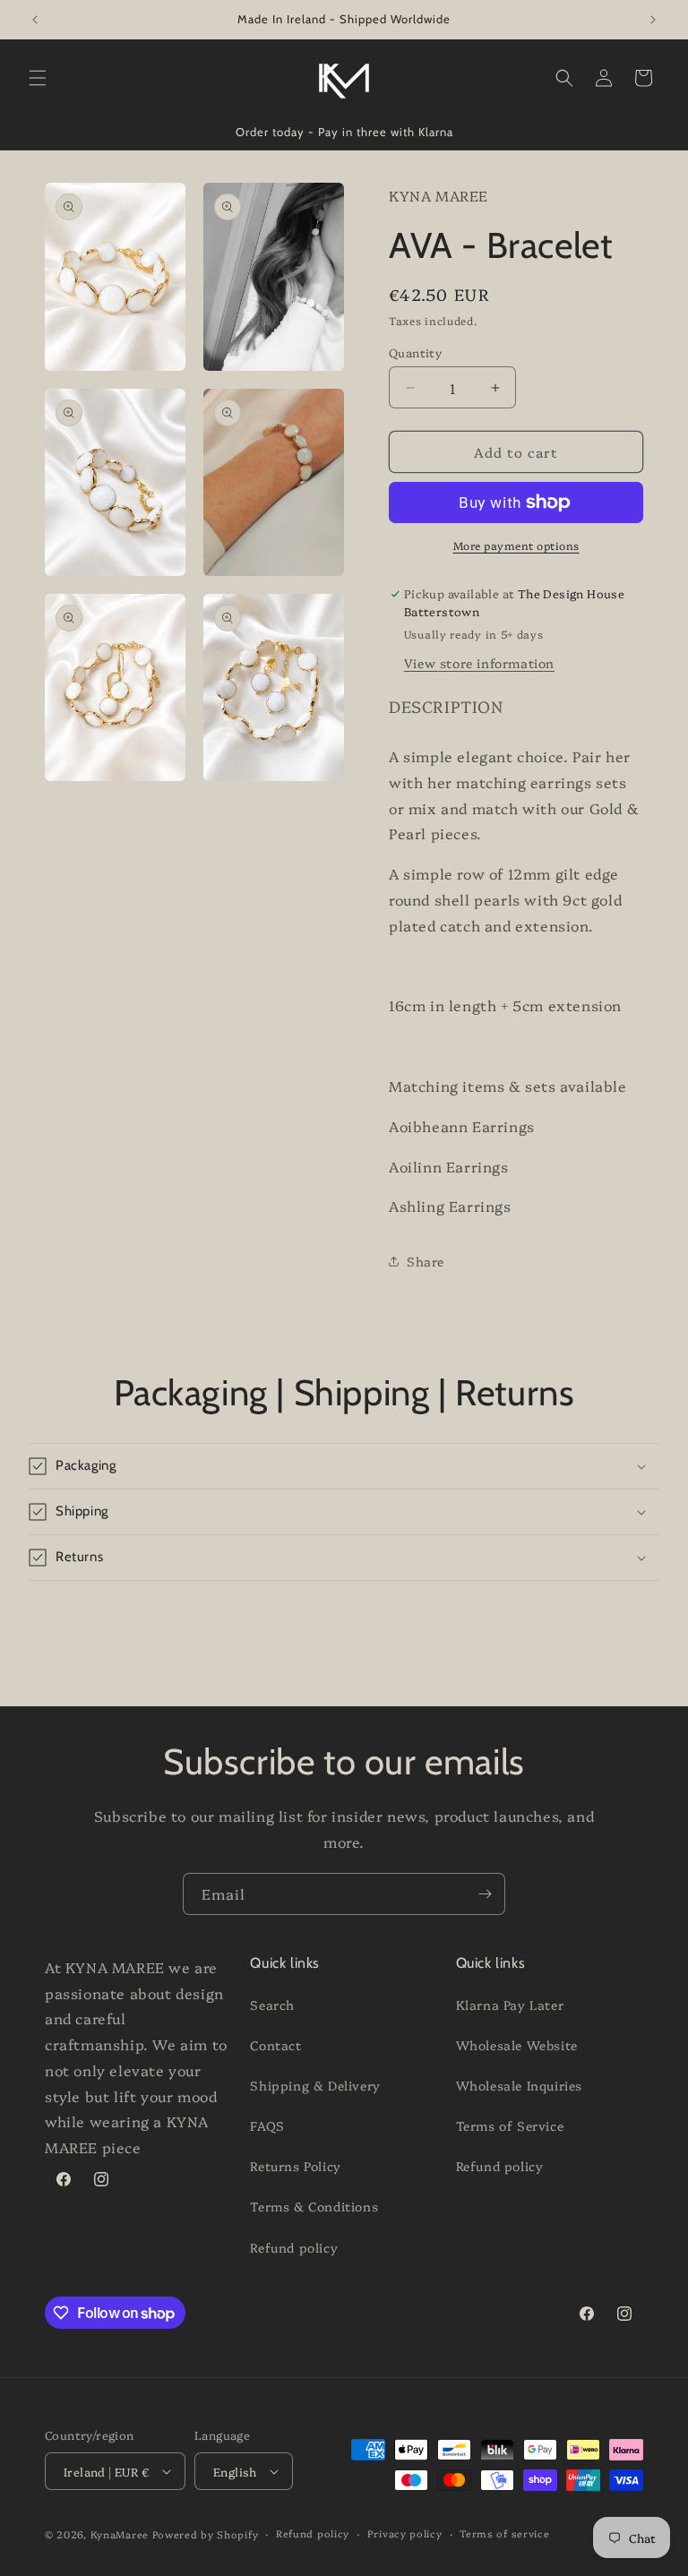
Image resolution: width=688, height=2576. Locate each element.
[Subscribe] (485, 1894)
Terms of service (504, 2533)
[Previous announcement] (35, 20)
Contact (275, 2045)
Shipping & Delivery (315, 2085)
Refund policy (294, 2247)
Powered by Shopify (206, 2534)
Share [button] (426, 1261)
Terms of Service (510, 2125)
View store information (479, 663)
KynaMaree (120, 2534)
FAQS (267, 2125)
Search (272, 2005)
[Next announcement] (653, 20)
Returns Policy (295, 2166)
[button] (38, 78)
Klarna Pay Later (510, 2005)
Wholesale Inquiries (519, 2085)
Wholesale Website (517, 2045)
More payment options (516, 545)
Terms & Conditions (314, 2206)
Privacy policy (405, 2533)
